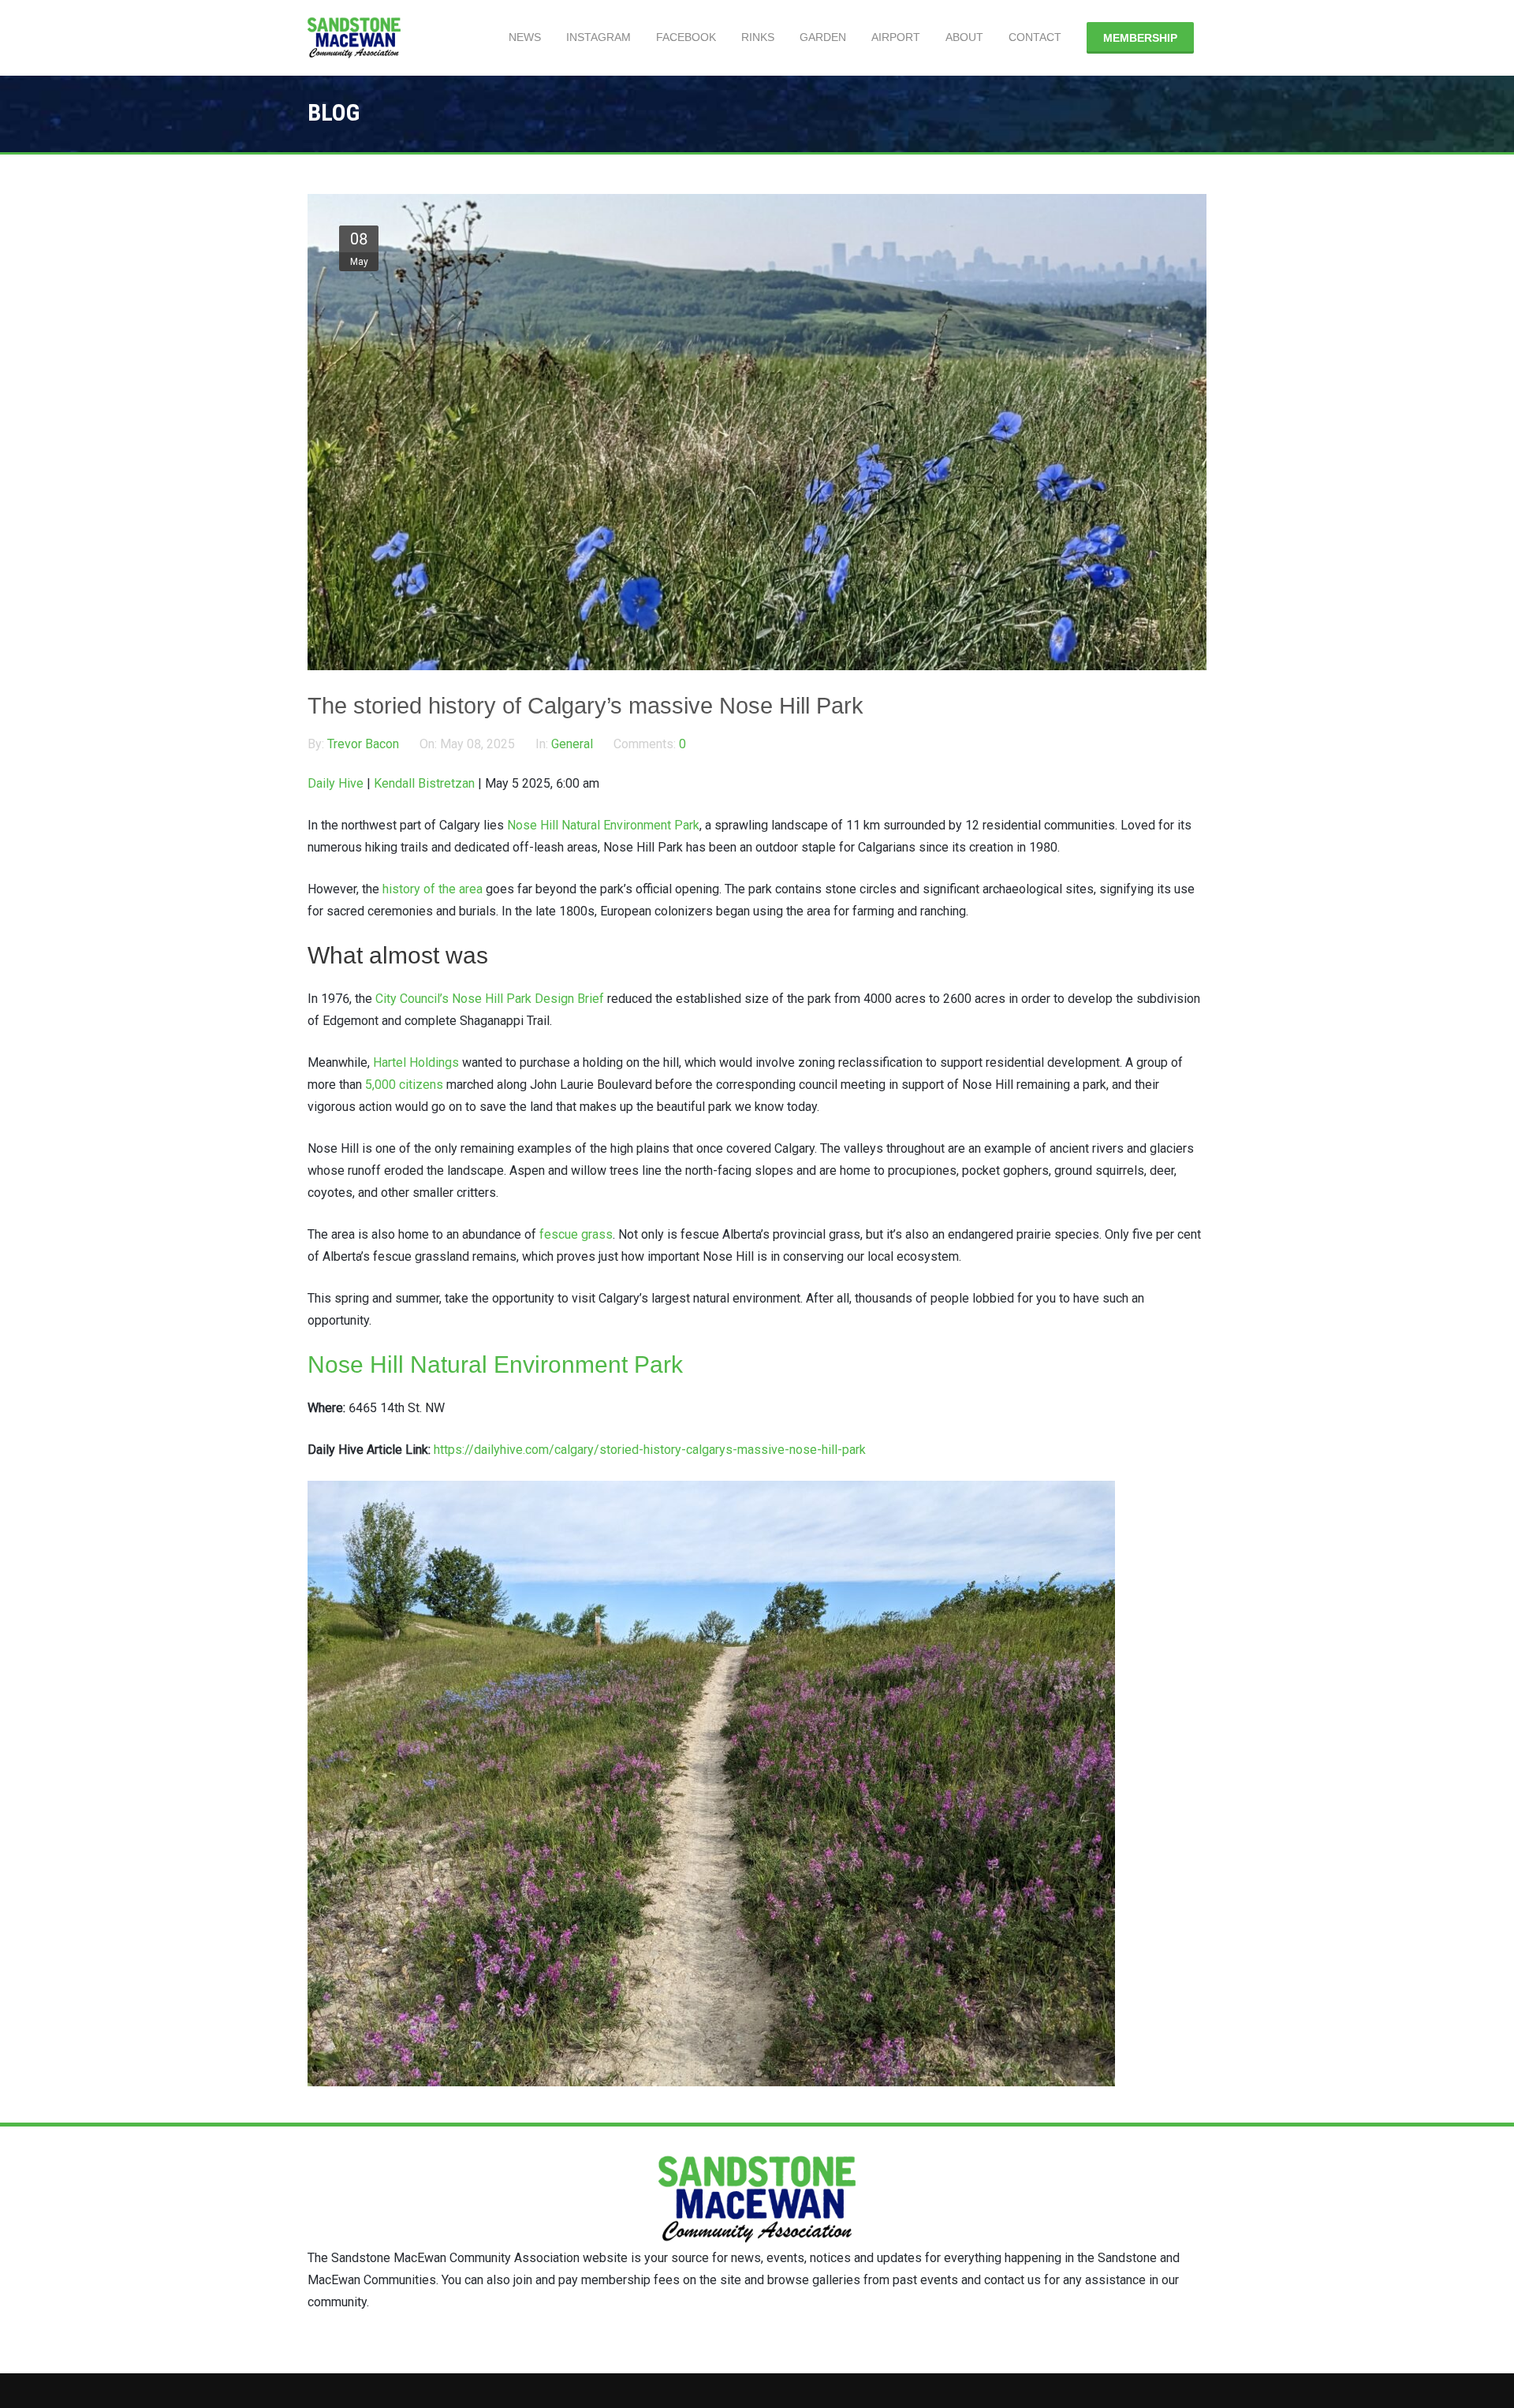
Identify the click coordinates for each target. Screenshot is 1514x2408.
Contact (1035, 37)
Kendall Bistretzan (424, 783)
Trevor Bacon (365, 744)
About (964, 37)
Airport (896, 37)
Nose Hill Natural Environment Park (603, 825)
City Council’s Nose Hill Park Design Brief (490, 999)
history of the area (433, 889)
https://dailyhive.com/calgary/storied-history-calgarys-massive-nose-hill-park (650, 1450)
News (525, 37)
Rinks (758, 37)
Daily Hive (336, 783)
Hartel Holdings (416, 1062)
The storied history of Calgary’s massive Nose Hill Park (585, 706)
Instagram (599, 37)
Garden (823, 37)
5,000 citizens (404, 1085)
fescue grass (574, 1234)
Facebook (686, 37)
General (572, 744)
